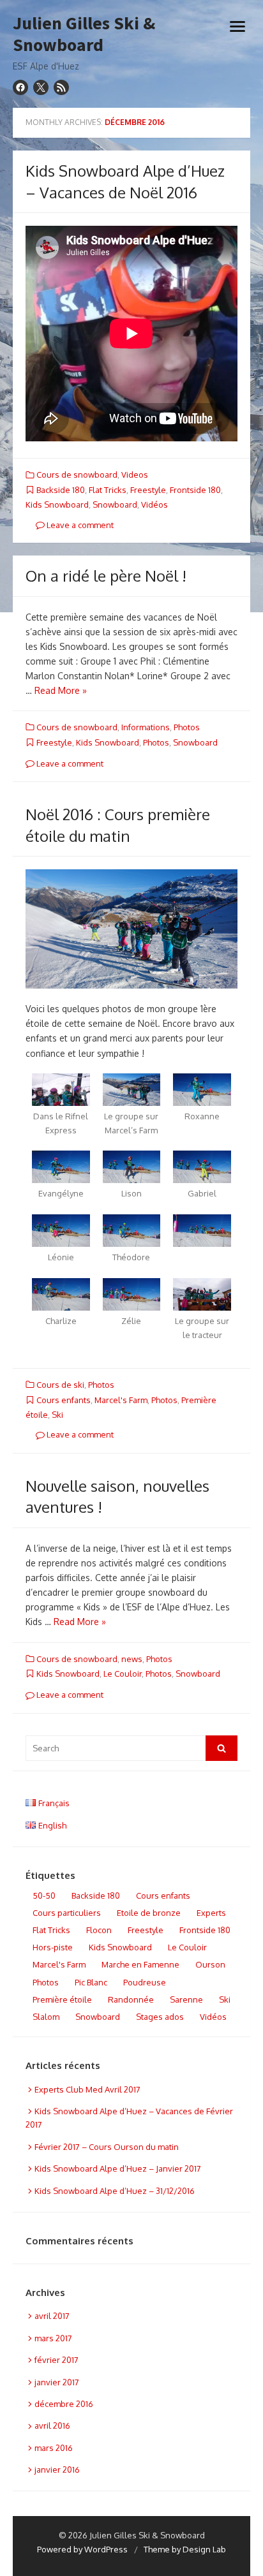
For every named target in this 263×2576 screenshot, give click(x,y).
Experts (211, 1913)
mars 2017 (53, 2338)
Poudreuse (145, 1982)
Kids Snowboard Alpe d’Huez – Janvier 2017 (118, 2168)
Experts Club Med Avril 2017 (87, 2089)
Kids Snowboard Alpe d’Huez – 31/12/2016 (115, 2191)
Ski (57, 1415)
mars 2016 (54, 2448)
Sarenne (186, 1999)
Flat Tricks (108, 490)
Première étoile (62, 1999)
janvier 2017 (57, 2382)
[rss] (61, 87)
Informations (146, 727)
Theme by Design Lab (185, 2549)
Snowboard (115, 504)
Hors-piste (53, 1947)
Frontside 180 (195, 490)
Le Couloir (123, 1674)
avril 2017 (52, 2316)
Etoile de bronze (149, 1913)
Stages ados (160, 2017)
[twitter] (41, 87)
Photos (187, 727)
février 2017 (56, 2360)
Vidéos (154, 504)
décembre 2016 (64, 2404)
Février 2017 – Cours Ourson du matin (107, 2147)
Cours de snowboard (77, 475)
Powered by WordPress (82, 2549)
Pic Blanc (91, 1982)
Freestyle (148, 490)
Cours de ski (60, 1385)
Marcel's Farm (121, 1400)
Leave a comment (79, 525)
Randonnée (131, 1999)
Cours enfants (64, 1400)
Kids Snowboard (57, 504)
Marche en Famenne (140, 1964)
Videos (135, 475)
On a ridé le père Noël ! (106, 576)
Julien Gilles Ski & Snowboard (84, 34)
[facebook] (20, 87)
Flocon (99, 1930)
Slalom (46, 2017)
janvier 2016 (57, 2469)
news (132, 1659)
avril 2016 (52, 2425)
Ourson (210, 1964)
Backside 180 (61, 490)
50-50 (44, 1895)
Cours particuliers (67, 1913)
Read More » (61, 690)
